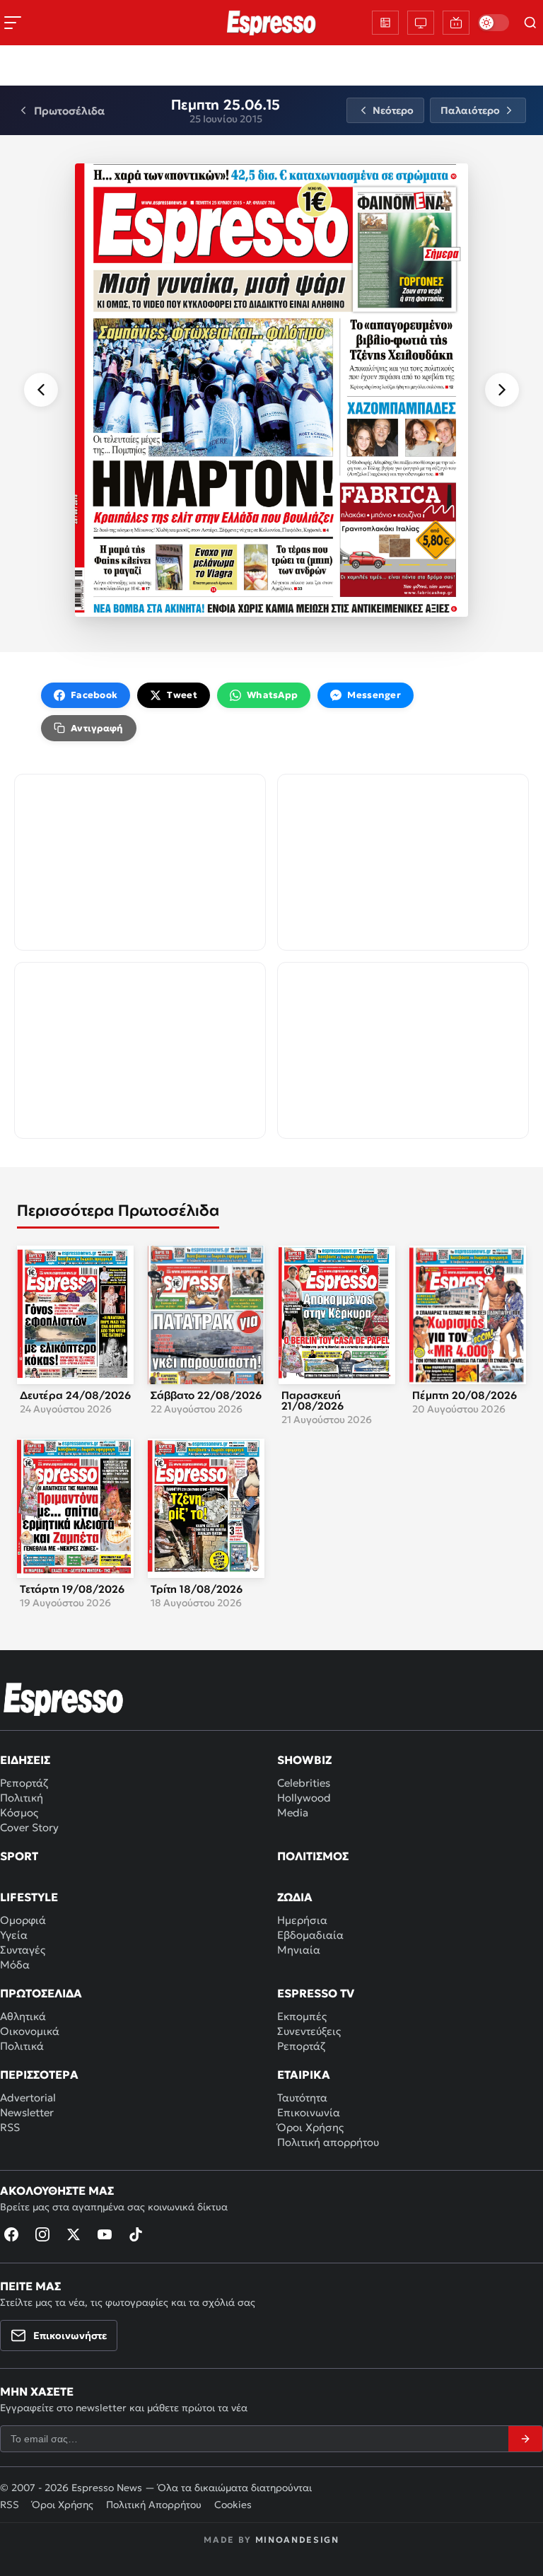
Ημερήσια (302, 1920)
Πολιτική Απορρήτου (154, 2505)
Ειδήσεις (25, 1760)
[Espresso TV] (456, 23)
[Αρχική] (64, 1699)
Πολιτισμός (313, 1856)
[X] (74, 2234)
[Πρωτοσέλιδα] (385, 23)
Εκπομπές (302, 2016)
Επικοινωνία (309, 2112)
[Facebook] (11, 2234)
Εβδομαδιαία (310, 1935)
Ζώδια (295, 1897)
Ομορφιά (23, 1920)
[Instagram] (42, 2234)
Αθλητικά (23, 2016)
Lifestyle (29, 1897)
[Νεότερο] (41, 390)
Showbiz (304, 1760)
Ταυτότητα (302, 2098)
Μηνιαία (299, 1950)
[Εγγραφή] (525, 2439)
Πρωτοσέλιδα (41, 1993)
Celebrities (304, 1783)
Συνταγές (23, 1950)
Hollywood (304, 1798)
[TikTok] (136, 2234)
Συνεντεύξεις (309, 2031)
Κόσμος (19, 1812)
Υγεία (14, 1935)
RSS (10, 2127)
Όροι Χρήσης (310, 2127)
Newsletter (27, 2112)
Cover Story (29, 1827)
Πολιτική (22, 1798)
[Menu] (13, 23)
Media (293, 1812)
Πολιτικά (22, 2046)
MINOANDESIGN (297, 2540)
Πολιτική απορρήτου (328, 2142)
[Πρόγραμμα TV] (421, 23)
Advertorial (28, 2098)
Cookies (233, 2505)
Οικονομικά (30, 2031)
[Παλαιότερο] (502, 390)
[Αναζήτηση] (530, 23)
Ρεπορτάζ (24, 1783)
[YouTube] (105, 2234)
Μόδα (15, 1965)
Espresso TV (316, 1993)
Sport (19, 1856)
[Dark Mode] (494, 23)
